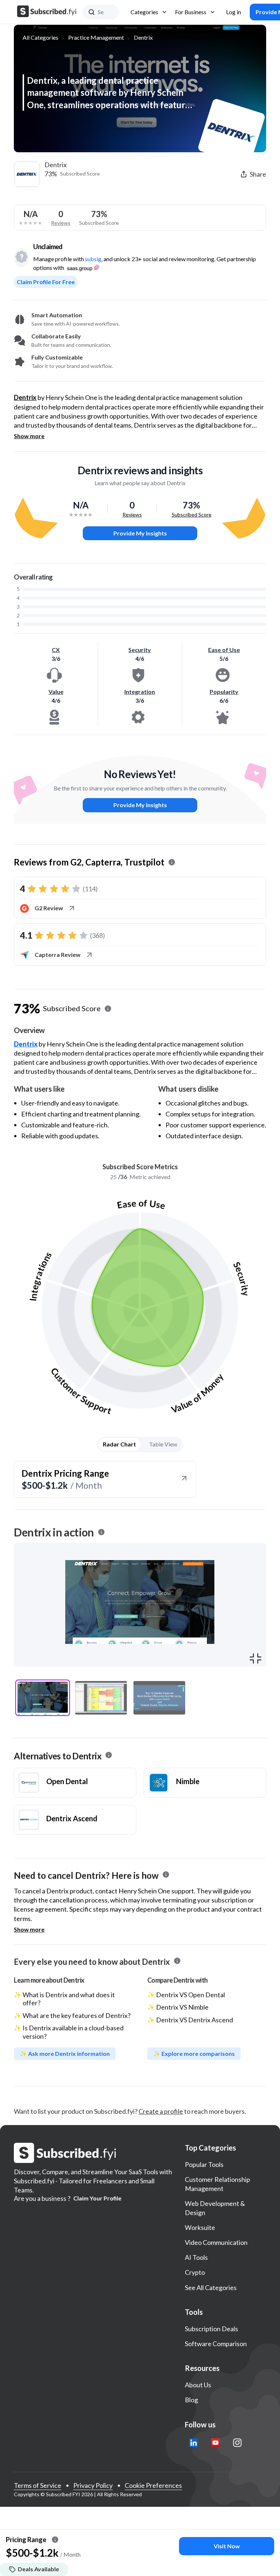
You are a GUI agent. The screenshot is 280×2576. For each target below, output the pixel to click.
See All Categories (211, 2288)
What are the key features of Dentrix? (77, 2015)
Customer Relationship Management (217, 2184)
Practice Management (96, 37)
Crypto (195, 2272)
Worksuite (200, 2227)
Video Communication (216, 2242)
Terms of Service (38, 2485)
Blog (191, 2400)
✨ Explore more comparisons (194, 2053)
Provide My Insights (140, 533)
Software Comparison (216, 2344)
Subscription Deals (211, 2329)
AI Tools (196, 2257)
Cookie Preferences (153, 2485)
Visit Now (227, 2546)
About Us (198, 2385)
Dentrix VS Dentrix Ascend (195, 2020)
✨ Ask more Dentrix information (65, 2053)
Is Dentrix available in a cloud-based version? (73, 2032)
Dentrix (143, 37)
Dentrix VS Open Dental (190, 1995)
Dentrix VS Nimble (182, 2007)
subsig (93, 259)
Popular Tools (204, 2164)
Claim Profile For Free (46, 282)
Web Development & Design (215, 2208)
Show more (29, 436)
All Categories (40, 37)
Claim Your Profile (97, 2198)
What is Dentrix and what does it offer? (69, 1999)
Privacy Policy (93, 2485)
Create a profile (161, 2111)
